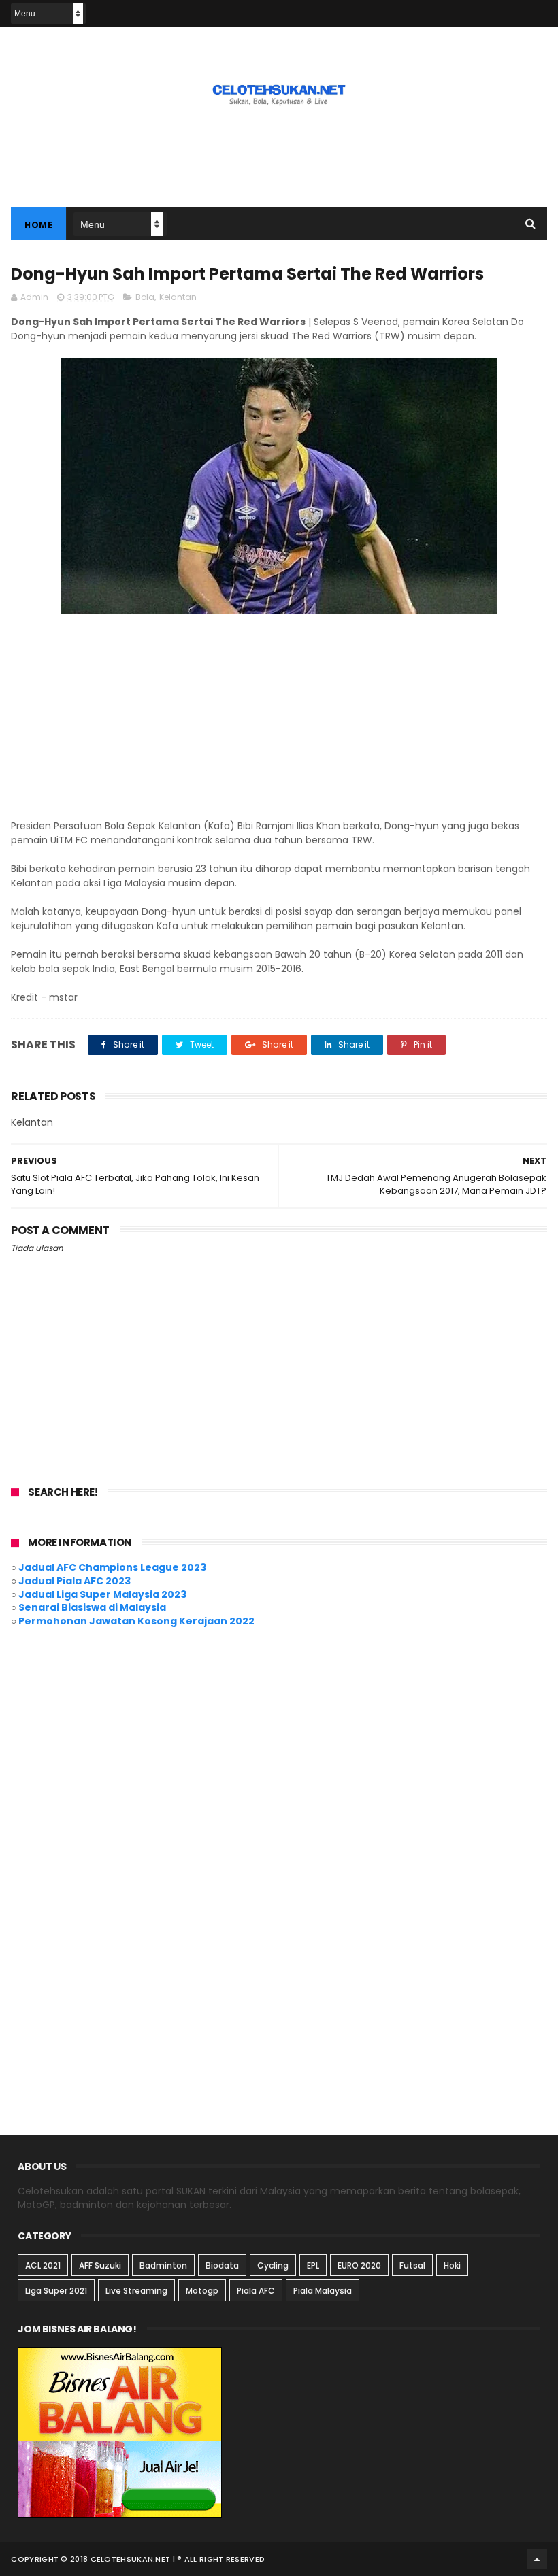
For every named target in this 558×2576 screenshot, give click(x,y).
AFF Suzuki (100, 2265)
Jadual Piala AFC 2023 (75, 1581)
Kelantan (178, 297)
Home (38, 225)
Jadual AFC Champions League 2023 (112, 1567)
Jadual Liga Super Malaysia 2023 (102, 1594)
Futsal (412, 2265)
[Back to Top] (537, 2559)
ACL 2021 (43, 2265)
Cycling (273, 2265)
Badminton (163, 2265)
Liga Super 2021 (56, 2291)
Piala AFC (256, 2291)
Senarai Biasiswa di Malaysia (92, 1607)
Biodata (222, 2265)
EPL (313, 2265)
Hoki (452, 2265)
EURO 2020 (359, 2265)
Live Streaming (136, 2291)
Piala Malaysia (323, 2291)
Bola (145, 297)
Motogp (202, 2291)
